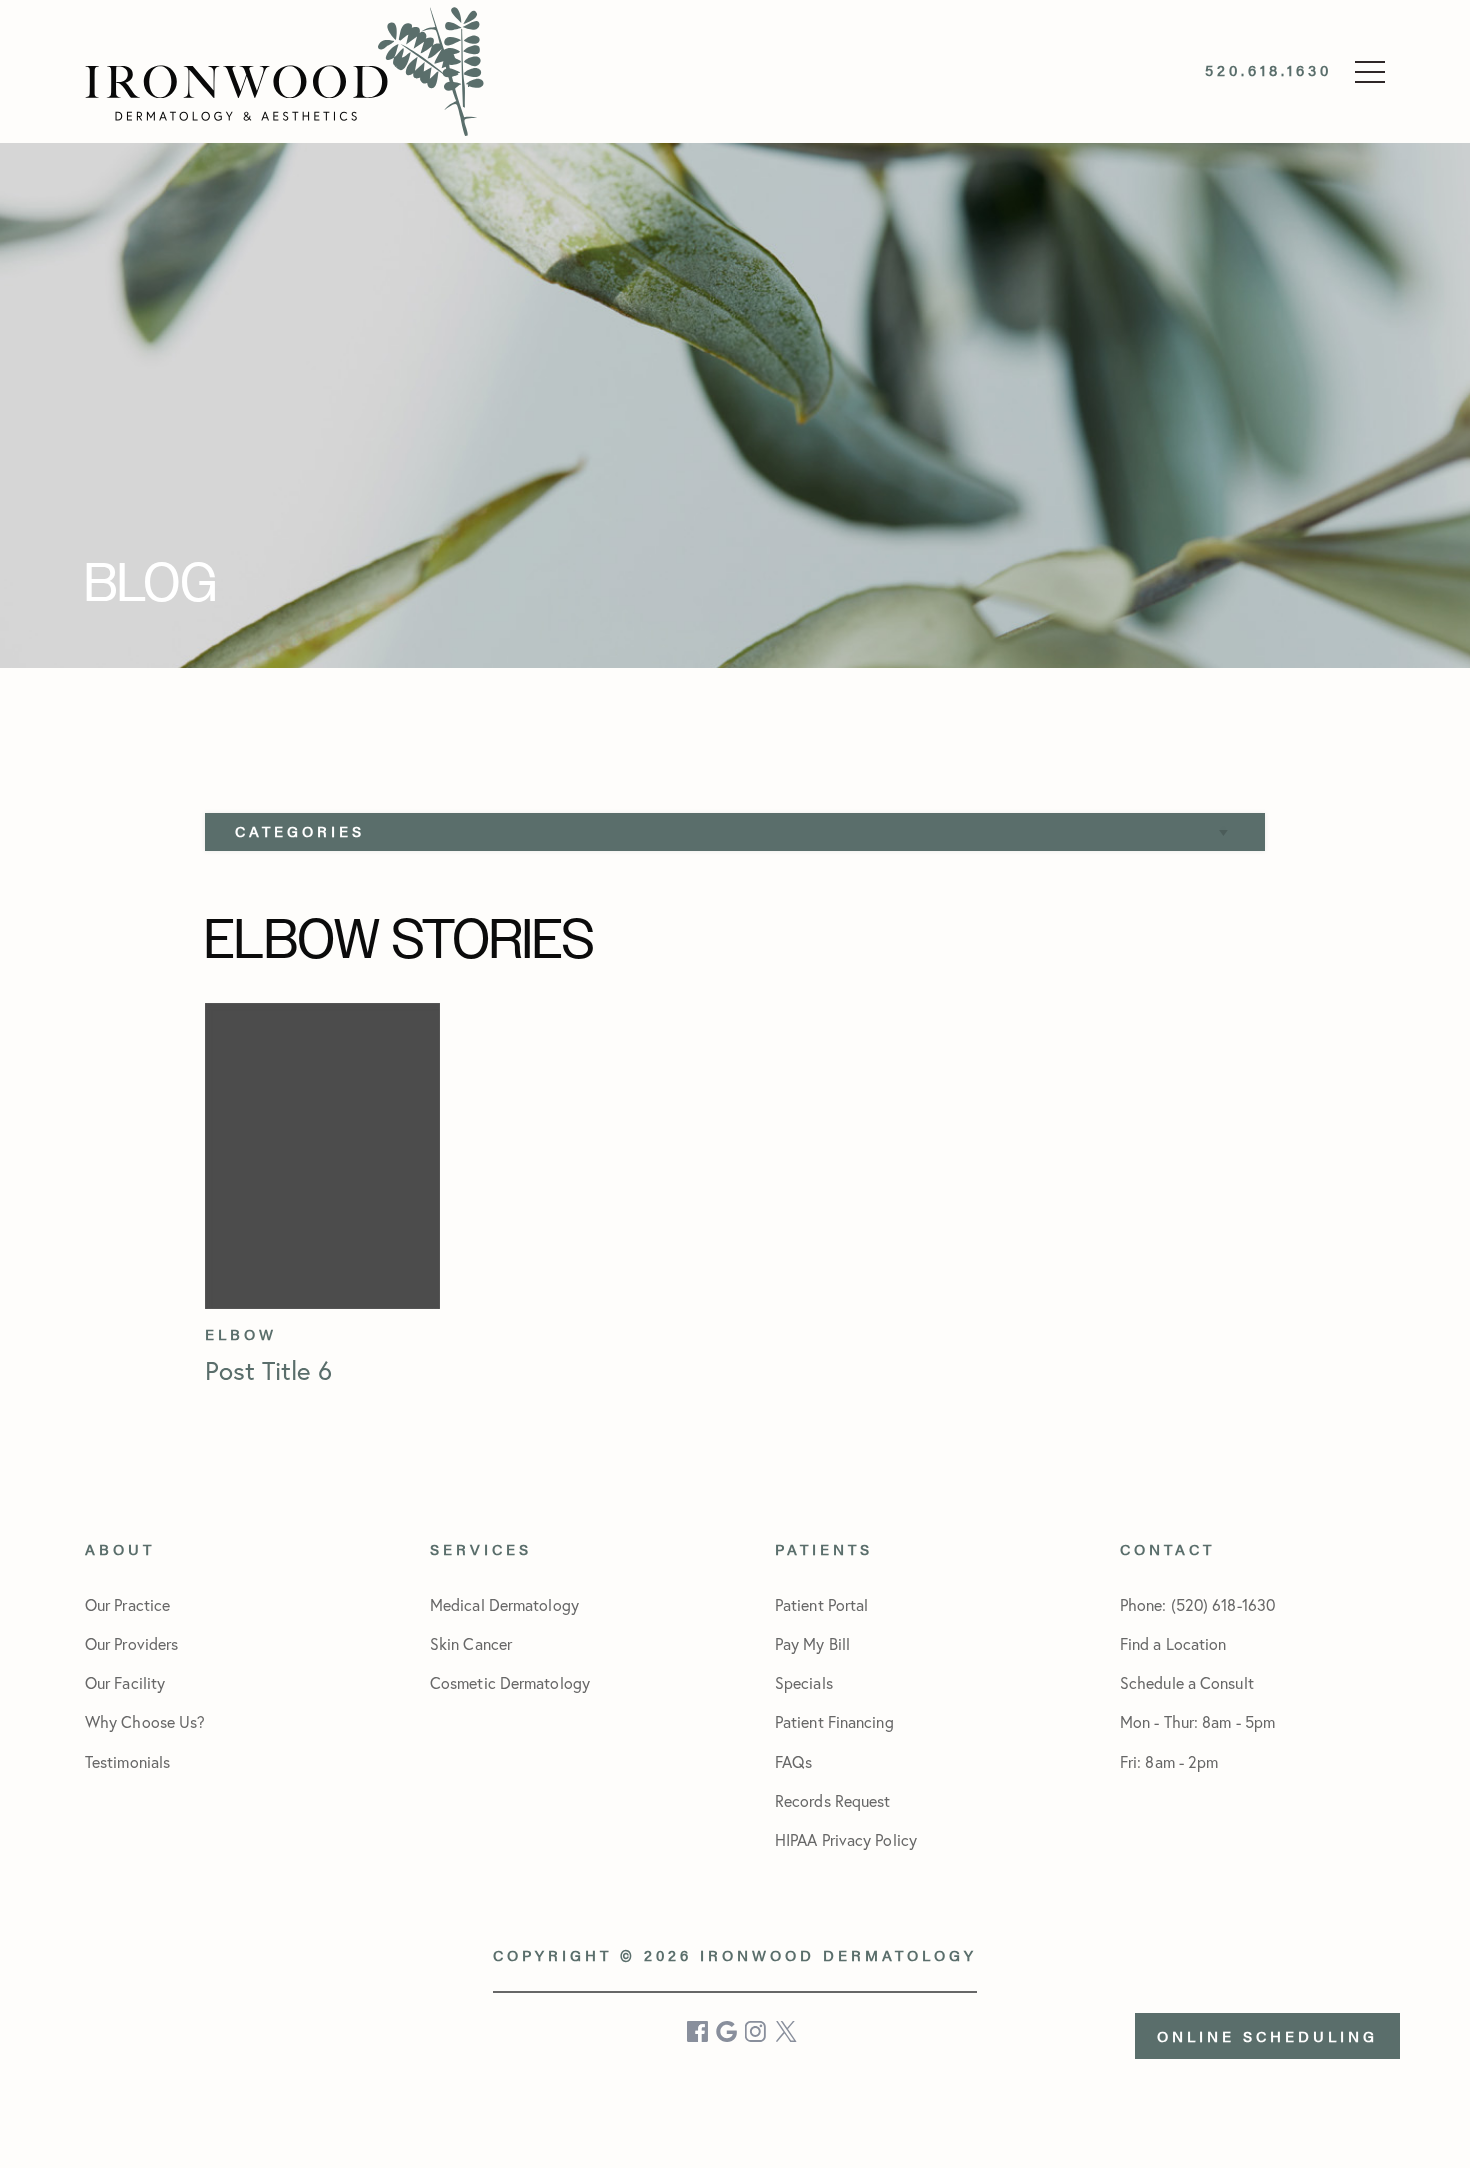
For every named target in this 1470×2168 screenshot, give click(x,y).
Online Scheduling (1267, 2035)
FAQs (793, 1761)
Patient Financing (834, 1721)
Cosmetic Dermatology (510, 1682)
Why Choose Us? (145, 1721)
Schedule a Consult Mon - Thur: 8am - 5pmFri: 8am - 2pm (1197, 1721)
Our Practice (127, 1604)
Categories (300, 830)
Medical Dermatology (504, 1604)
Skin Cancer (471, 1643)
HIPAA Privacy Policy (846, 1839)
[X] (786, 2031)
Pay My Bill (812, 1643)
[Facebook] (699, 2031)
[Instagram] (757, 2031)
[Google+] (728, 2031)
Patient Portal (821, 1604)
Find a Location (1173, 1643)
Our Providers (131, 1643)
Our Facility (125, 1682)
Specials (804, 1682)
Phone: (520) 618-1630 (1197, 1604)
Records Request (833, 1800)
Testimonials (127, 1761)
